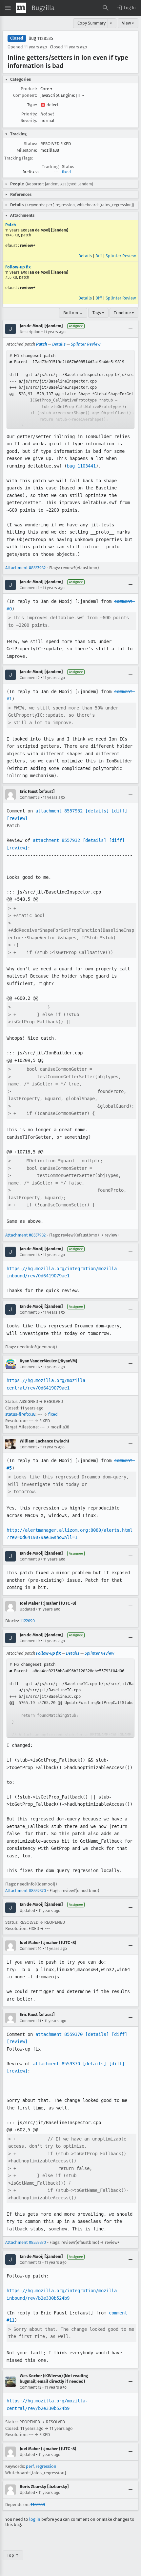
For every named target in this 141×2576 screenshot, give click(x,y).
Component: (25, 95)
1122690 (27, 1621)
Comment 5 (30, 1312)
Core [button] (46, 89)
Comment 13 (30, 2387)
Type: (32, 105)
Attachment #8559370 (26, 1891)
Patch (10, 225)
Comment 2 (30, 678)
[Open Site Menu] (8, 8)
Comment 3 (30, 797)
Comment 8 (30, 1559)
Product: (29, 89)
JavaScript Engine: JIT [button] (62, 95)
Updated (27, 1609)
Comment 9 (30, 1641)
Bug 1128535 (41, 38)
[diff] (119, 811)
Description (30, 332)
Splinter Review (121, 256)
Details (85, 256)
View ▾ (128, 23)
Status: (30, 144)
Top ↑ (13, 2555)
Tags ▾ (98, 313)
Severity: (29, 120)
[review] (17, 818)
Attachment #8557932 (25, 568)
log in (35, 2519)
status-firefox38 (20, 1414)
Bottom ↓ (73, 313)
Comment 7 (30, 1447)
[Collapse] (131, 329)
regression (46, 2466)
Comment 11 (30, 2021)
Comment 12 (30, 2262)
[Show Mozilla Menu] (21, 8)
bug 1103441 (81, 466)
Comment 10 (31, 1949)
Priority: (29, 114)
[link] (70, 389)
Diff (99, 256)
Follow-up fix (18, 267)
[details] (97, 811)
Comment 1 (30, 588)
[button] (126, 8)
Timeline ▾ (124, 313)
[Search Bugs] (106, 8)
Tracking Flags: (19, 158)
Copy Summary (91, 23)
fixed (66, 172)
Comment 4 (30, 1255)
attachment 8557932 (59, 811)
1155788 (38, 2505)
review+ (28, 245)
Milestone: (27, 150)
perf (30, 2466)
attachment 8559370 (59, 2034)
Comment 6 (30, 1367)
